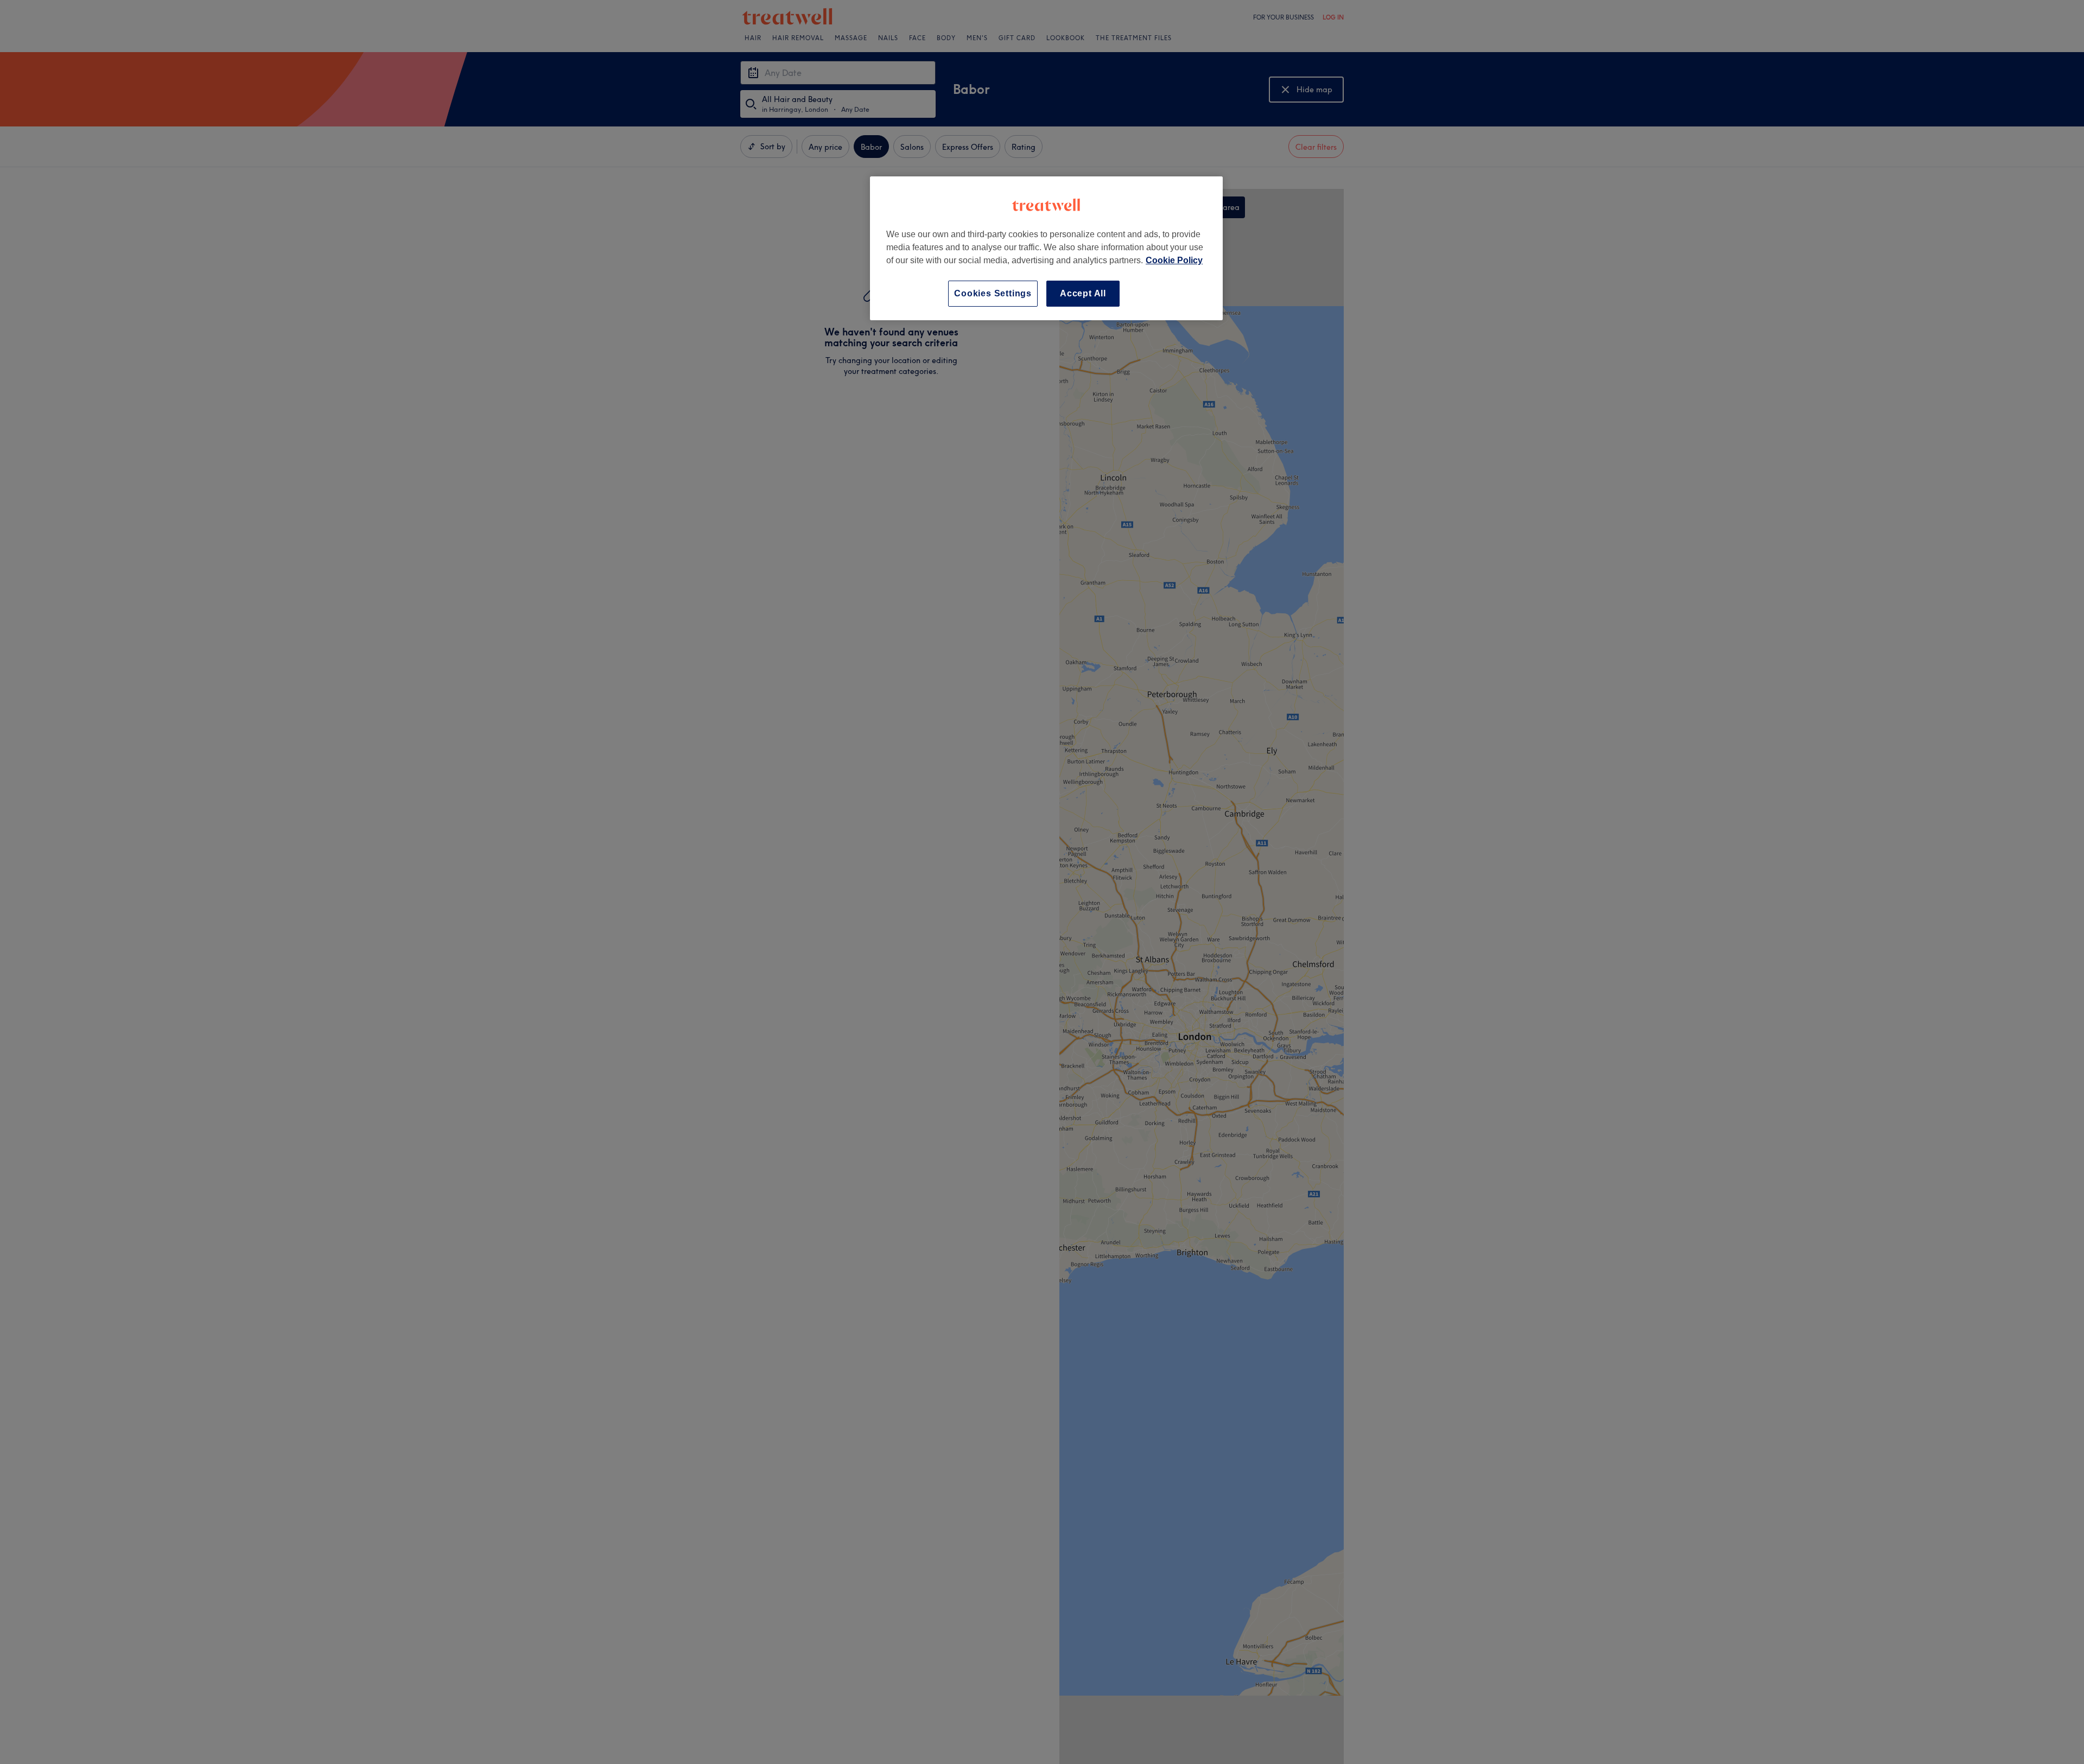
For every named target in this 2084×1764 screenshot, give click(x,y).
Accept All (1083, 293)
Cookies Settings (993, 293)
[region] (1046, 248)
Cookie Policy (1174, 260)
